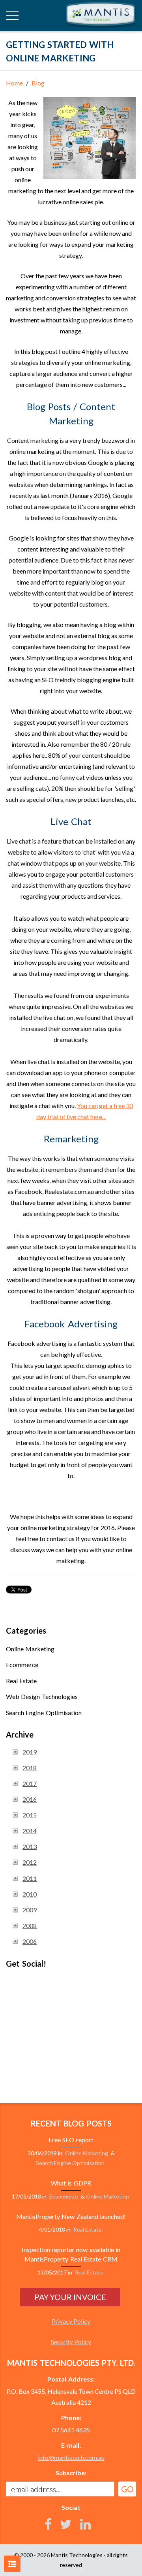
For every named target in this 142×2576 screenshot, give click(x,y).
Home (14, 83)
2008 (30, 1926)
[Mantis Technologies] (101, 15)
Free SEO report (71, 2140)
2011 (30, 1878)
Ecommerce (22, 1665)
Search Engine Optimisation (44, 1713)
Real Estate (21, 1681)
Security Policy (71, 2342)
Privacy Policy (71, 2321)
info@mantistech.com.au (71, 2457)
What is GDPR (71, 2183)
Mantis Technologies (77, 2555)
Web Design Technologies (42, 1696)
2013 (30, 1846)
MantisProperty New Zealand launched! (71, 2216)
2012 (30, 1862)
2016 (30, 1799)
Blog (38, 83)
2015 (30, 1815)
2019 (30, 1752)
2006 (30, 1941)
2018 (30, 1768)
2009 (30, 1910)
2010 (30, 1894)
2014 (30, 1831)
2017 (30, 1783)
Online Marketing (30, 1649)
